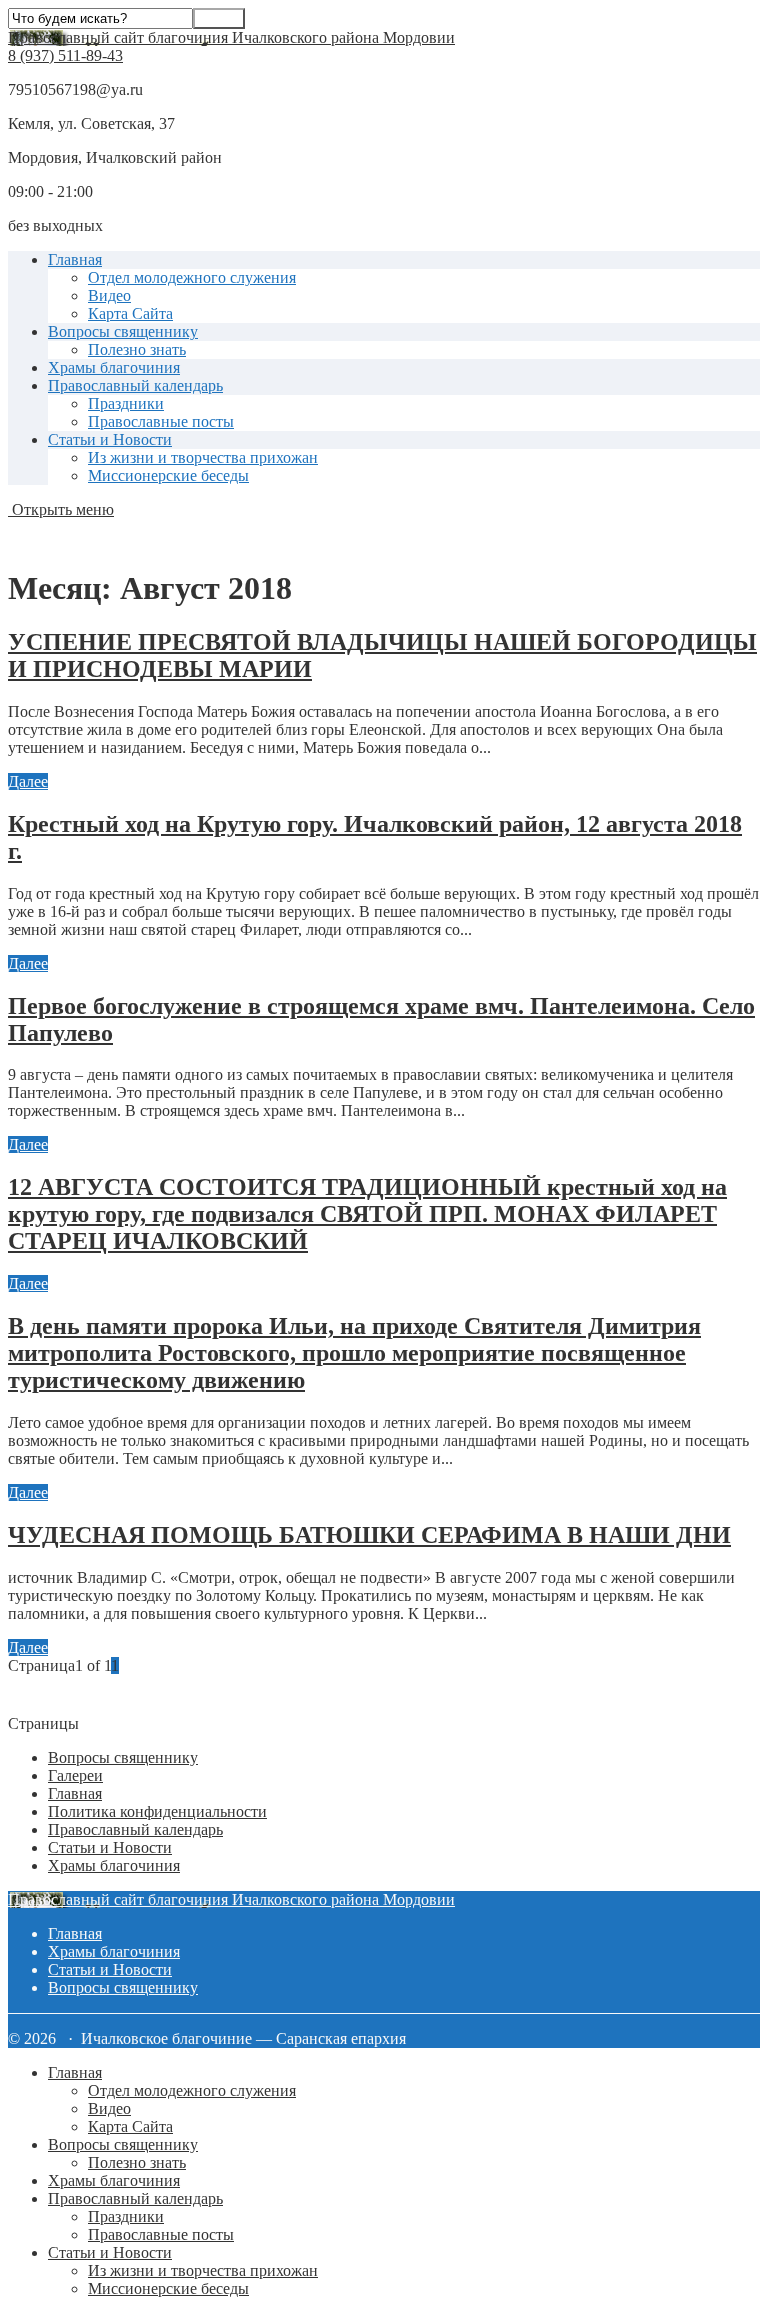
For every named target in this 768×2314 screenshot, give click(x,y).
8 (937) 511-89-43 (65, 55)
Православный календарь (135, 385)
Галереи (75, 1775)
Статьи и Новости (110, 439)
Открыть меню (61, 509)
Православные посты (161, 421)
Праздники (126, 403)
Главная (75, 259)
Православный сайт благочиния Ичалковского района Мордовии (231, 37)
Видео (109, 295)
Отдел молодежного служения (192, 277)
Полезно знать (137, 349)
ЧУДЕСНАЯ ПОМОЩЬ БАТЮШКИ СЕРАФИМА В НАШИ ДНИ (369, 1535)
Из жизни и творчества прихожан (203, 457)
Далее (28, 781)
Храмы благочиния (114, 367)
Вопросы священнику (123, 331)
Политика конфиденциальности (157, 1811)
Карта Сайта (130, 313)
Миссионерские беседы (168, 475)
